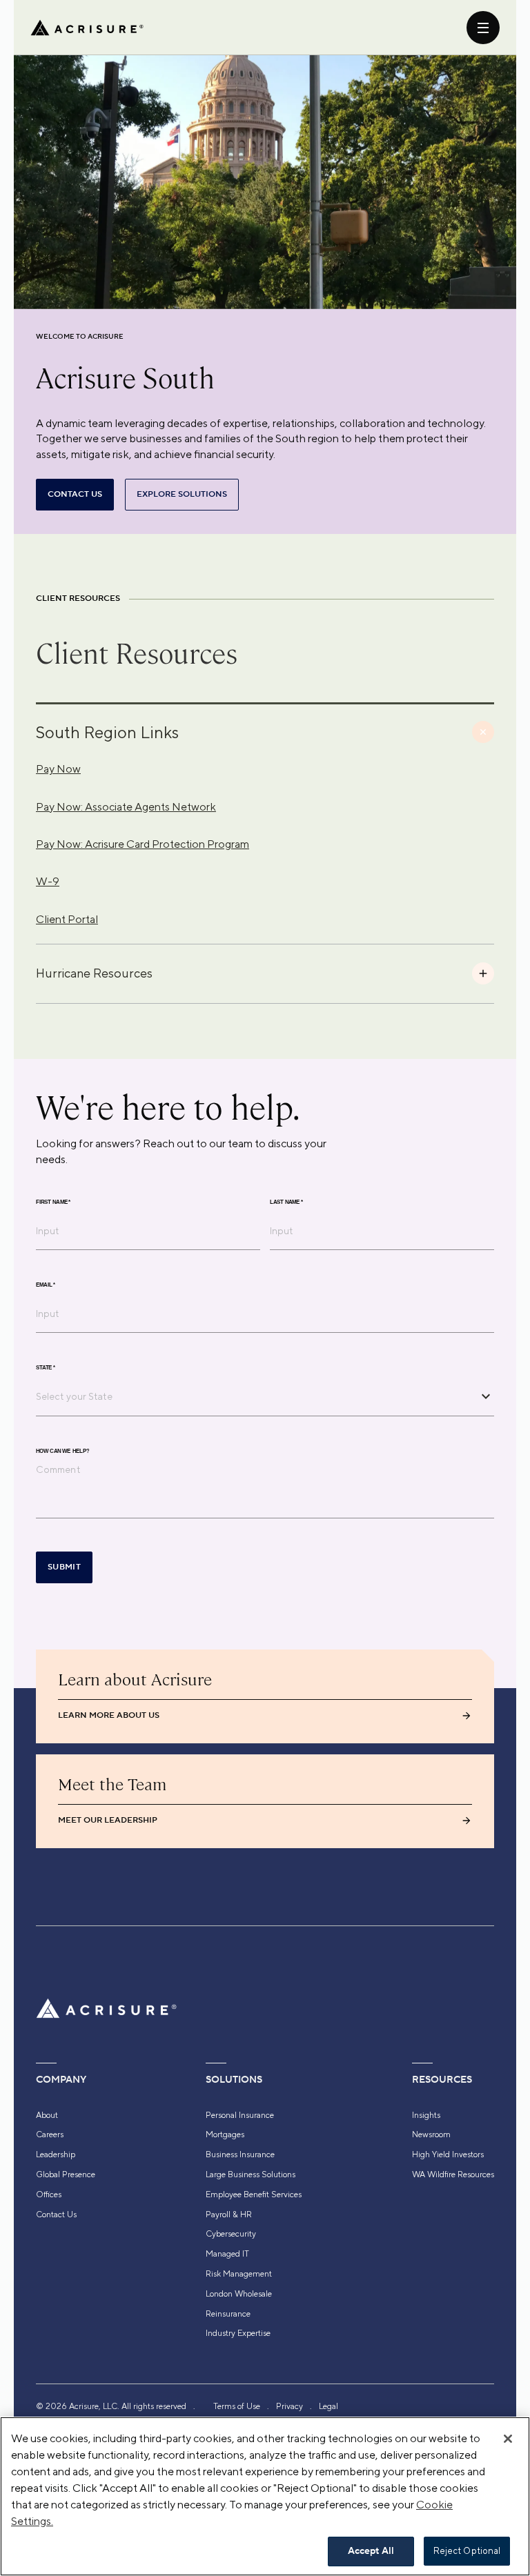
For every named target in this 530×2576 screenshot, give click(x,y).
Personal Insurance (240, 2115)
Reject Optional (467, 2551)
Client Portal (67, 919)
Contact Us (56, 2215)
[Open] (486, 1396)
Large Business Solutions (251, 2174)
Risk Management (239, 2274)
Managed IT (227, 2254)
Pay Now (58, 769)
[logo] (87, 28)
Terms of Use (237, 2406)
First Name (53, 1202)
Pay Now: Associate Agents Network (126, 807)
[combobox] (255, 1396)
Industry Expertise (238, 2333)
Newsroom (431, 2134)
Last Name (286, 1202)
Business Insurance (240, 2154)
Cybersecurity (231, 2234)
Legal (328, 2406)
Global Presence (66, 2174)
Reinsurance (228, 2314)
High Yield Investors (448, 2154)
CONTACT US (75, 494)
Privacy (289, 2406)
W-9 (48, 881)
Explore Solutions (182, 494)
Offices (49, 2194)
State (46, 1367)
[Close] (508, 2439)
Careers (50, 2134)
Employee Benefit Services (254, 2194)
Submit (64, 1567)
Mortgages (225, 2134)
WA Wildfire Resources (453, 2174)
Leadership (56, 2154)
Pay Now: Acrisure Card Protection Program (143, 844)
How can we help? (62, 1451)
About (47, 2115)
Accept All (371, 2551)
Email (46, 1285)
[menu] (483, 28)
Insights (426, 2115)
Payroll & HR (229, 2215)
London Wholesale (239, 2294)
